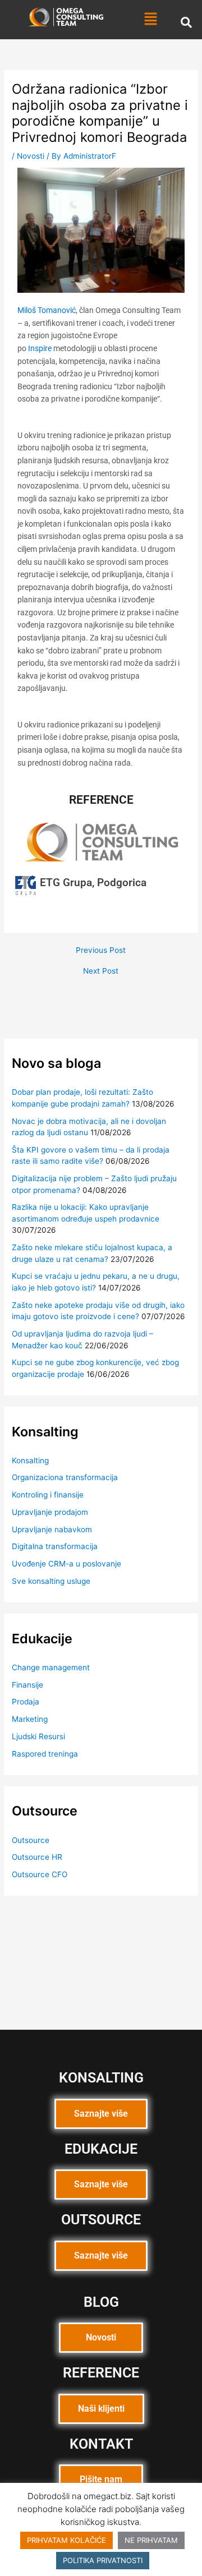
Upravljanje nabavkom (52, 1529)
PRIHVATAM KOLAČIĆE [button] (66, 2540)
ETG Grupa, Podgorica (93, 883)
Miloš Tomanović (47, 310)
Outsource (31, 1840)
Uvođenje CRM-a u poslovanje (66, 1564)
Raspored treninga (45, 1754)
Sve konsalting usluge (51, 1581)
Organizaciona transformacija (65, 1477)
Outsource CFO (40, 1874)
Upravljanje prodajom (50, 1512)
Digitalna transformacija (55, 1546)
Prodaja (26, 1702)
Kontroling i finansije (48, 1495)
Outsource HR (37, 1857)
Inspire (40, 348)
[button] (150, 19)
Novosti (31, 156)
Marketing (30, 1719)
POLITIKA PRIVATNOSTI (103, 2560)
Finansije (27, 1685)
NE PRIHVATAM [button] (151, 2540)
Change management (51, 1667)
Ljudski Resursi (38, 1736)
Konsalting (30, 1460)
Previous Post (101, 951)
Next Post (101, 971)
